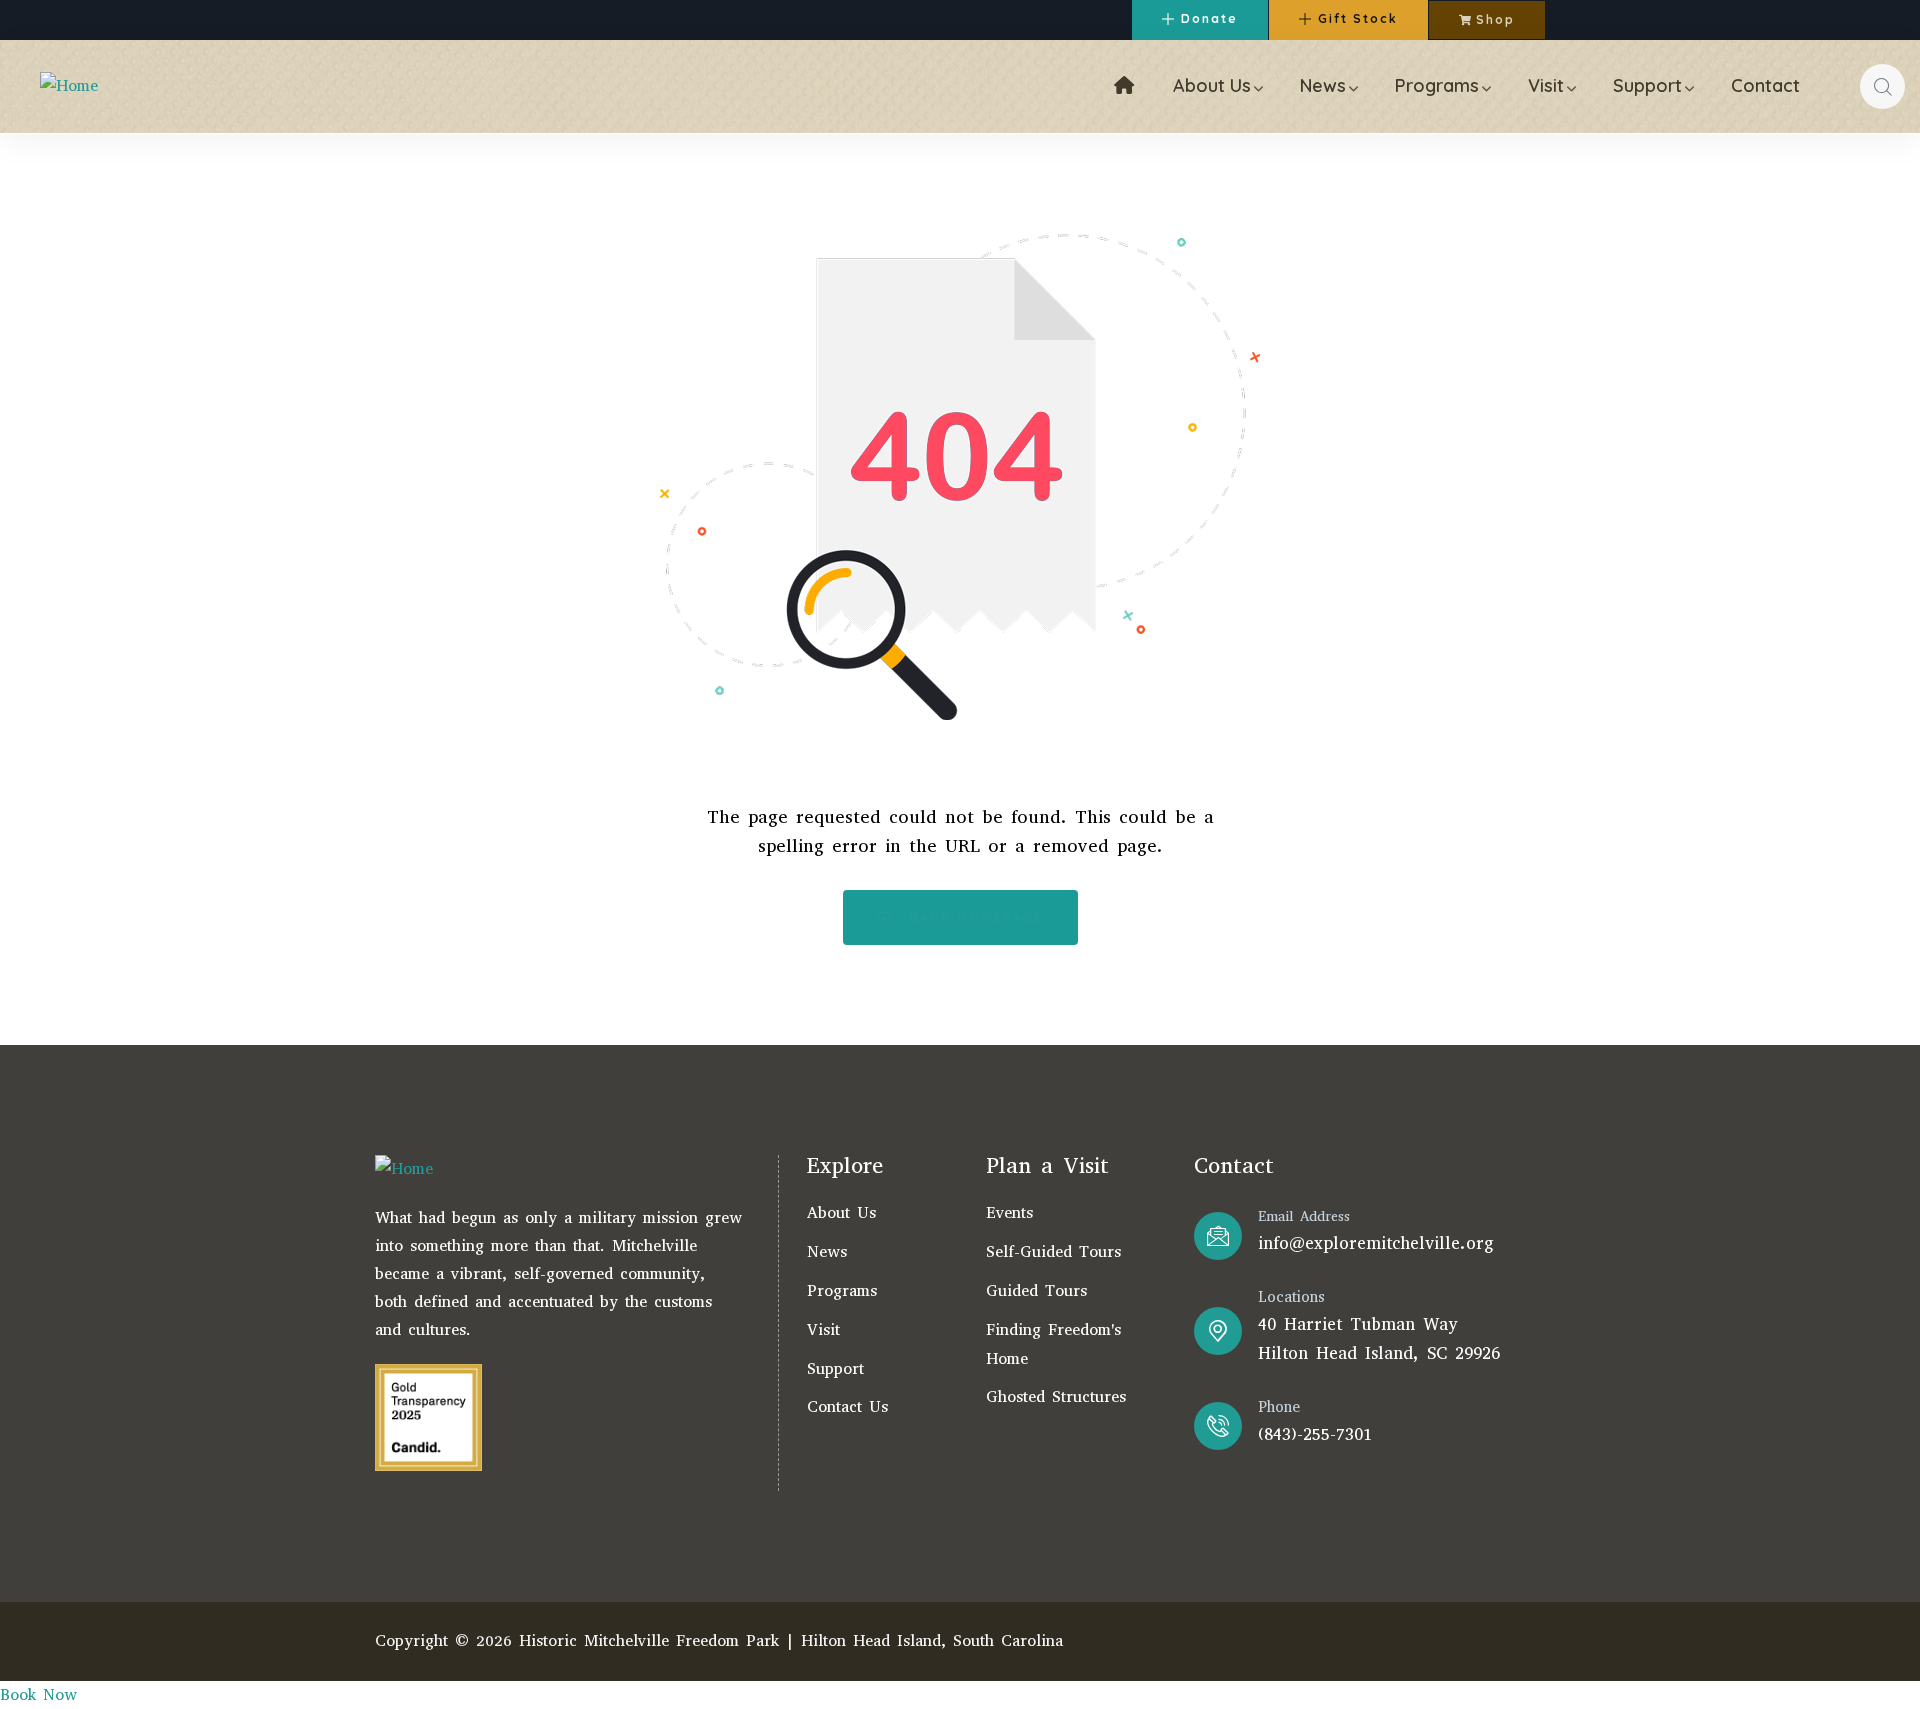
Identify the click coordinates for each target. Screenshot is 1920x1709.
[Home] (69, 86)
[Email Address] (1218, 1236)
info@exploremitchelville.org (1376, 1243)
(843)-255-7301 (1315, 1434)
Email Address (1304, 1216)
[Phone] (1218, 1426)
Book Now (38, 1694)
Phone (1279, 1407)
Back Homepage (973, 917)
